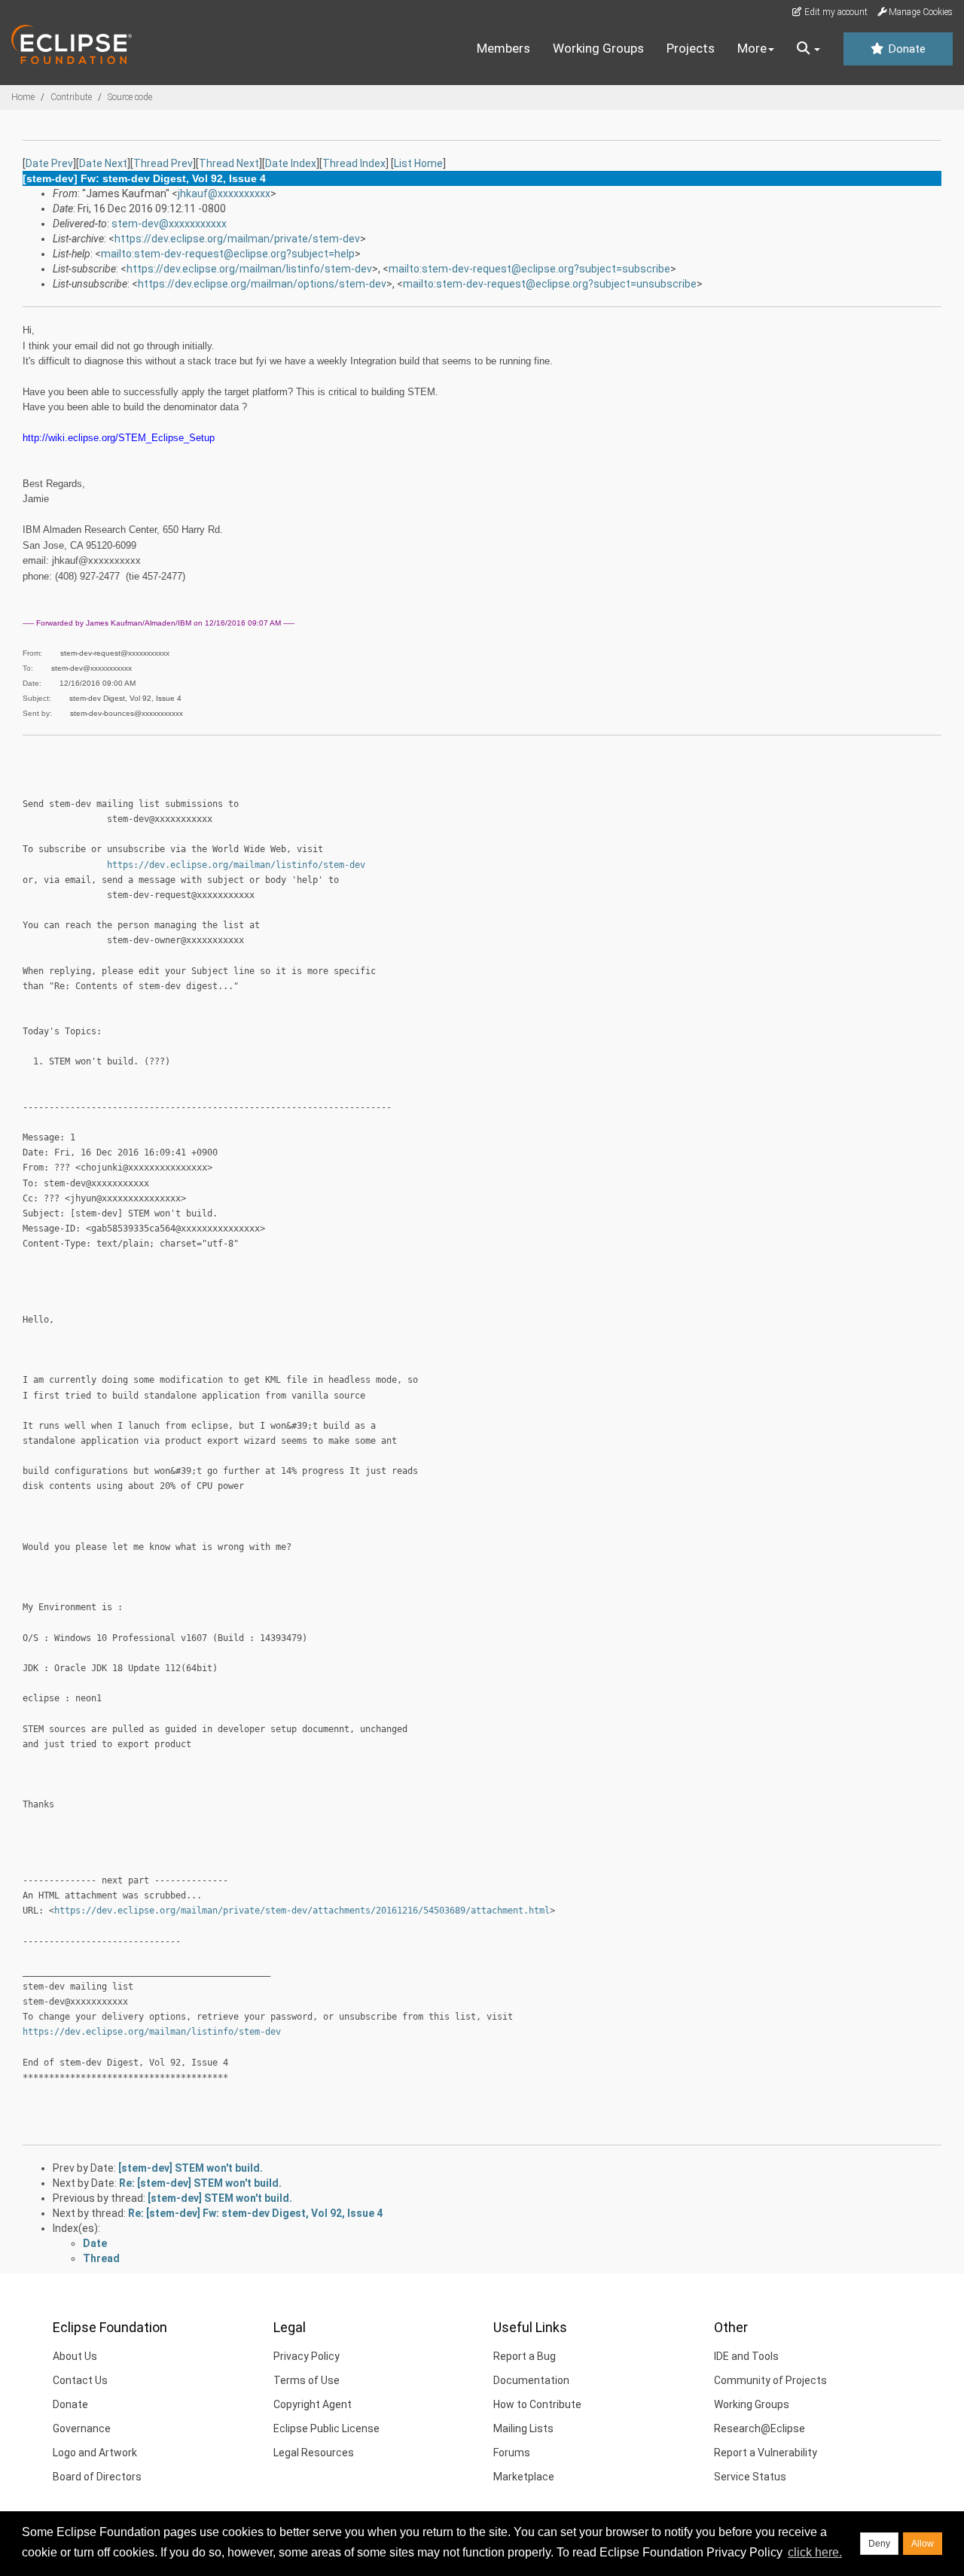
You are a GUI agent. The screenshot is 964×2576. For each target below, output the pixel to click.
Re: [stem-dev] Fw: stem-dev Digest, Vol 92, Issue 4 (255, 2213)
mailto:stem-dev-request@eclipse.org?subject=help (228, 254)
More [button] (752, 48)
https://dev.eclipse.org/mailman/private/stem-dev (237, 239)
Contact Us (80, 2380)
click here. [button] (815, 2552)
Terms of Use (307, 2380)
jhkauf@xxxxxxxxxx (224, 193)
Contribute (71, 97)
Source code (130, 97)
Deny (879, 2544)
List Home (418, 163)
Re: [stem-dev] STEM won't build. (200, 2183)
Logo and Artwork (95, 2453)
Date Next (103, 163)
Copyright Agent (313, 2404)
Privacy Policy (307, 2356)
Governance (82, 2428)
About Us (75, 2356)
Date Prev (49, 163)
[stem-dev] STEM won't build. (191, 2168)
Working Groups (598, 48)
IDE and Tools (746, 2356)
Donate (905, 49)
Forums (512, 2453)
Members (503, 48)
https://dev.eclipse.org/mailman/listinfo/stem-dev (249, 269)
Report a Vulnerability (766, 2453)
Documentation (531, 2380)
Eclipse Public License (326, 2428)
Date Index (291, 163)
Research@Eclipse (760, 2428)
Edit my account (835, 12)
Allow (923, 2544)
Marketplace (524, 2477)
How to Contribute (537, 2404)
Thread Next (229, 163)
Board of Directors (97, 2477)
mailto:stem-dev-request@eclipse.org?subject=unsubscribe (550, 284)
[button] (808, 49)
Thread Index (354, 163)
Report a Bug (525, 2356)
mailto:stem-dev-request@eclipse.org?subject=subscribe (529, 269)
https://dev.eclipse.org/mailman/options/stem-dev (262, 284)
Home (23, 97)
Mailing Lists (523, 2428)
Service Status (750, 2477)
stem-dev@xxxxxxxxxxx (169, 224)
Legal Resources (314, 2453)
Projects (691, 48)
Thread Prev (163, 163)
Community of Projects (770, 2380)
